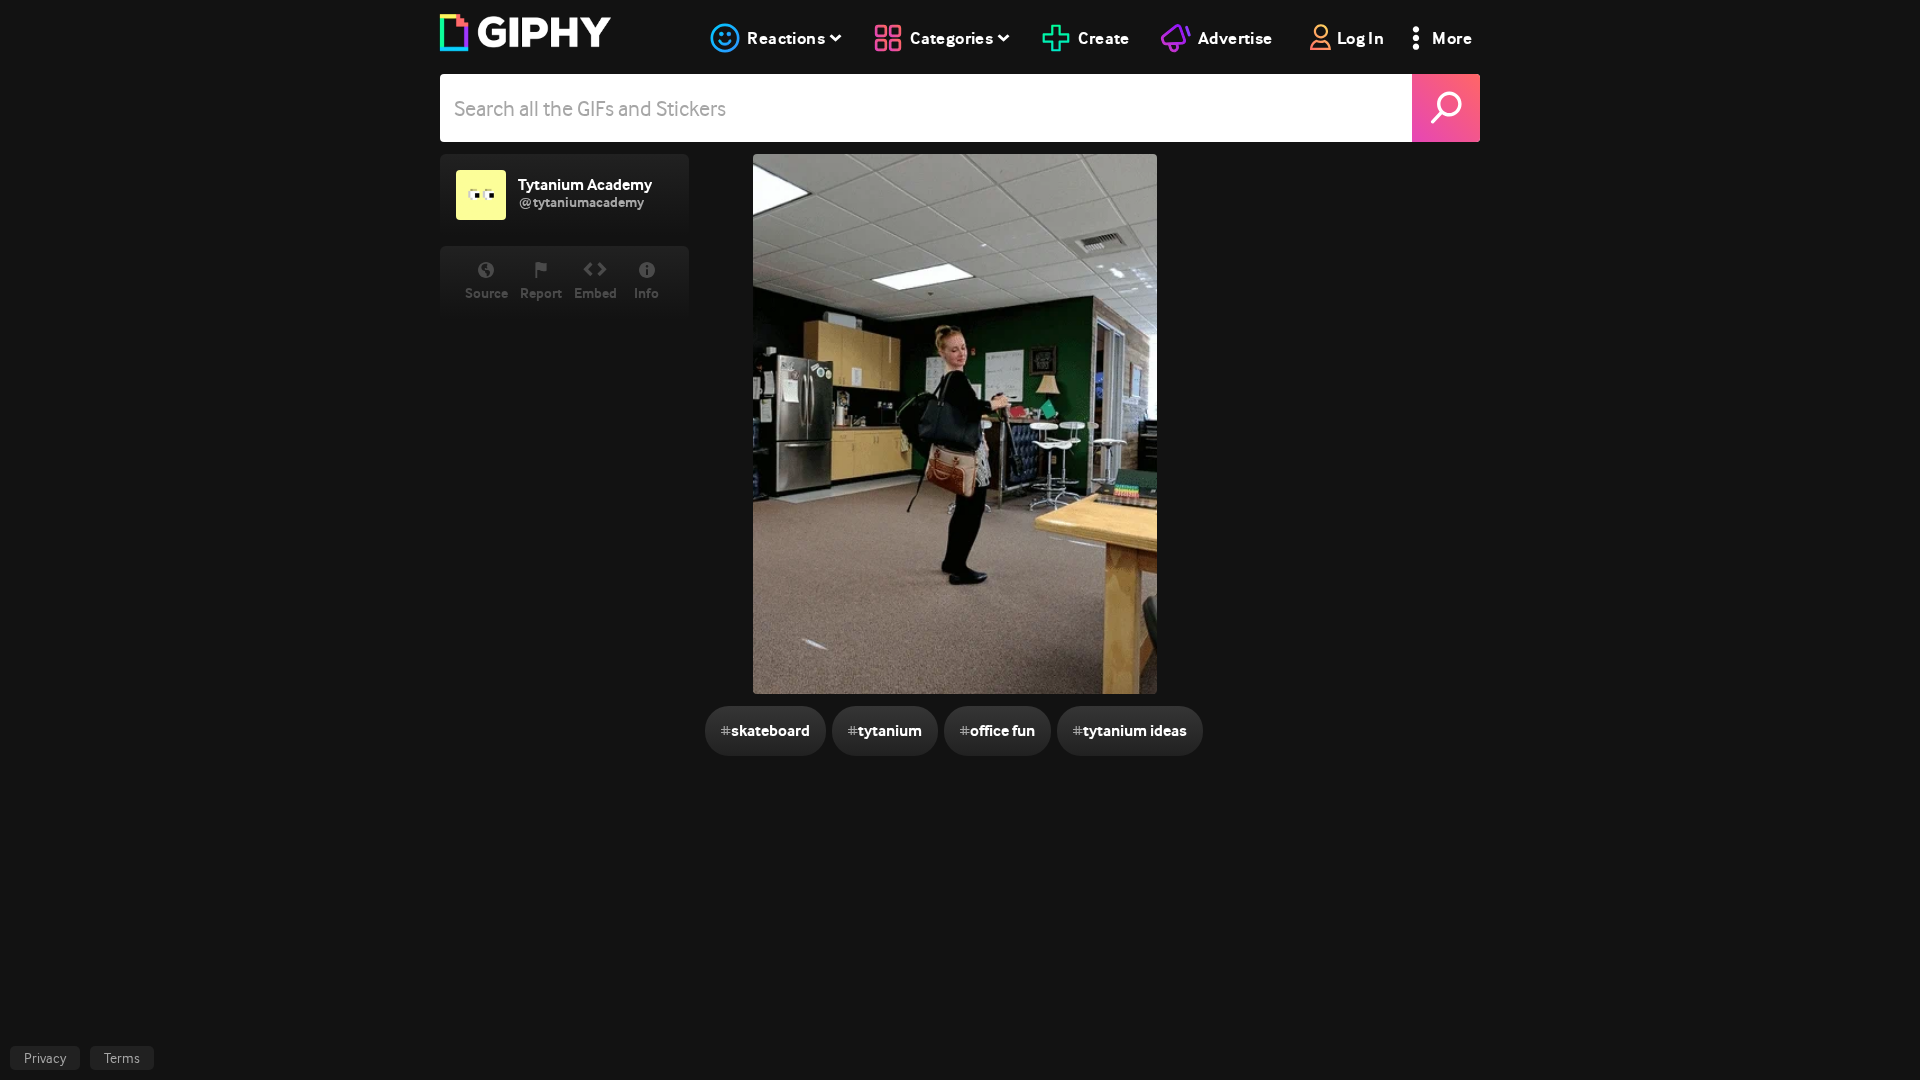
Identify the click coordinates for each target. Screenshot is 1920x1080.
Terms (122, 1058)
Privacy (45, 1058)
